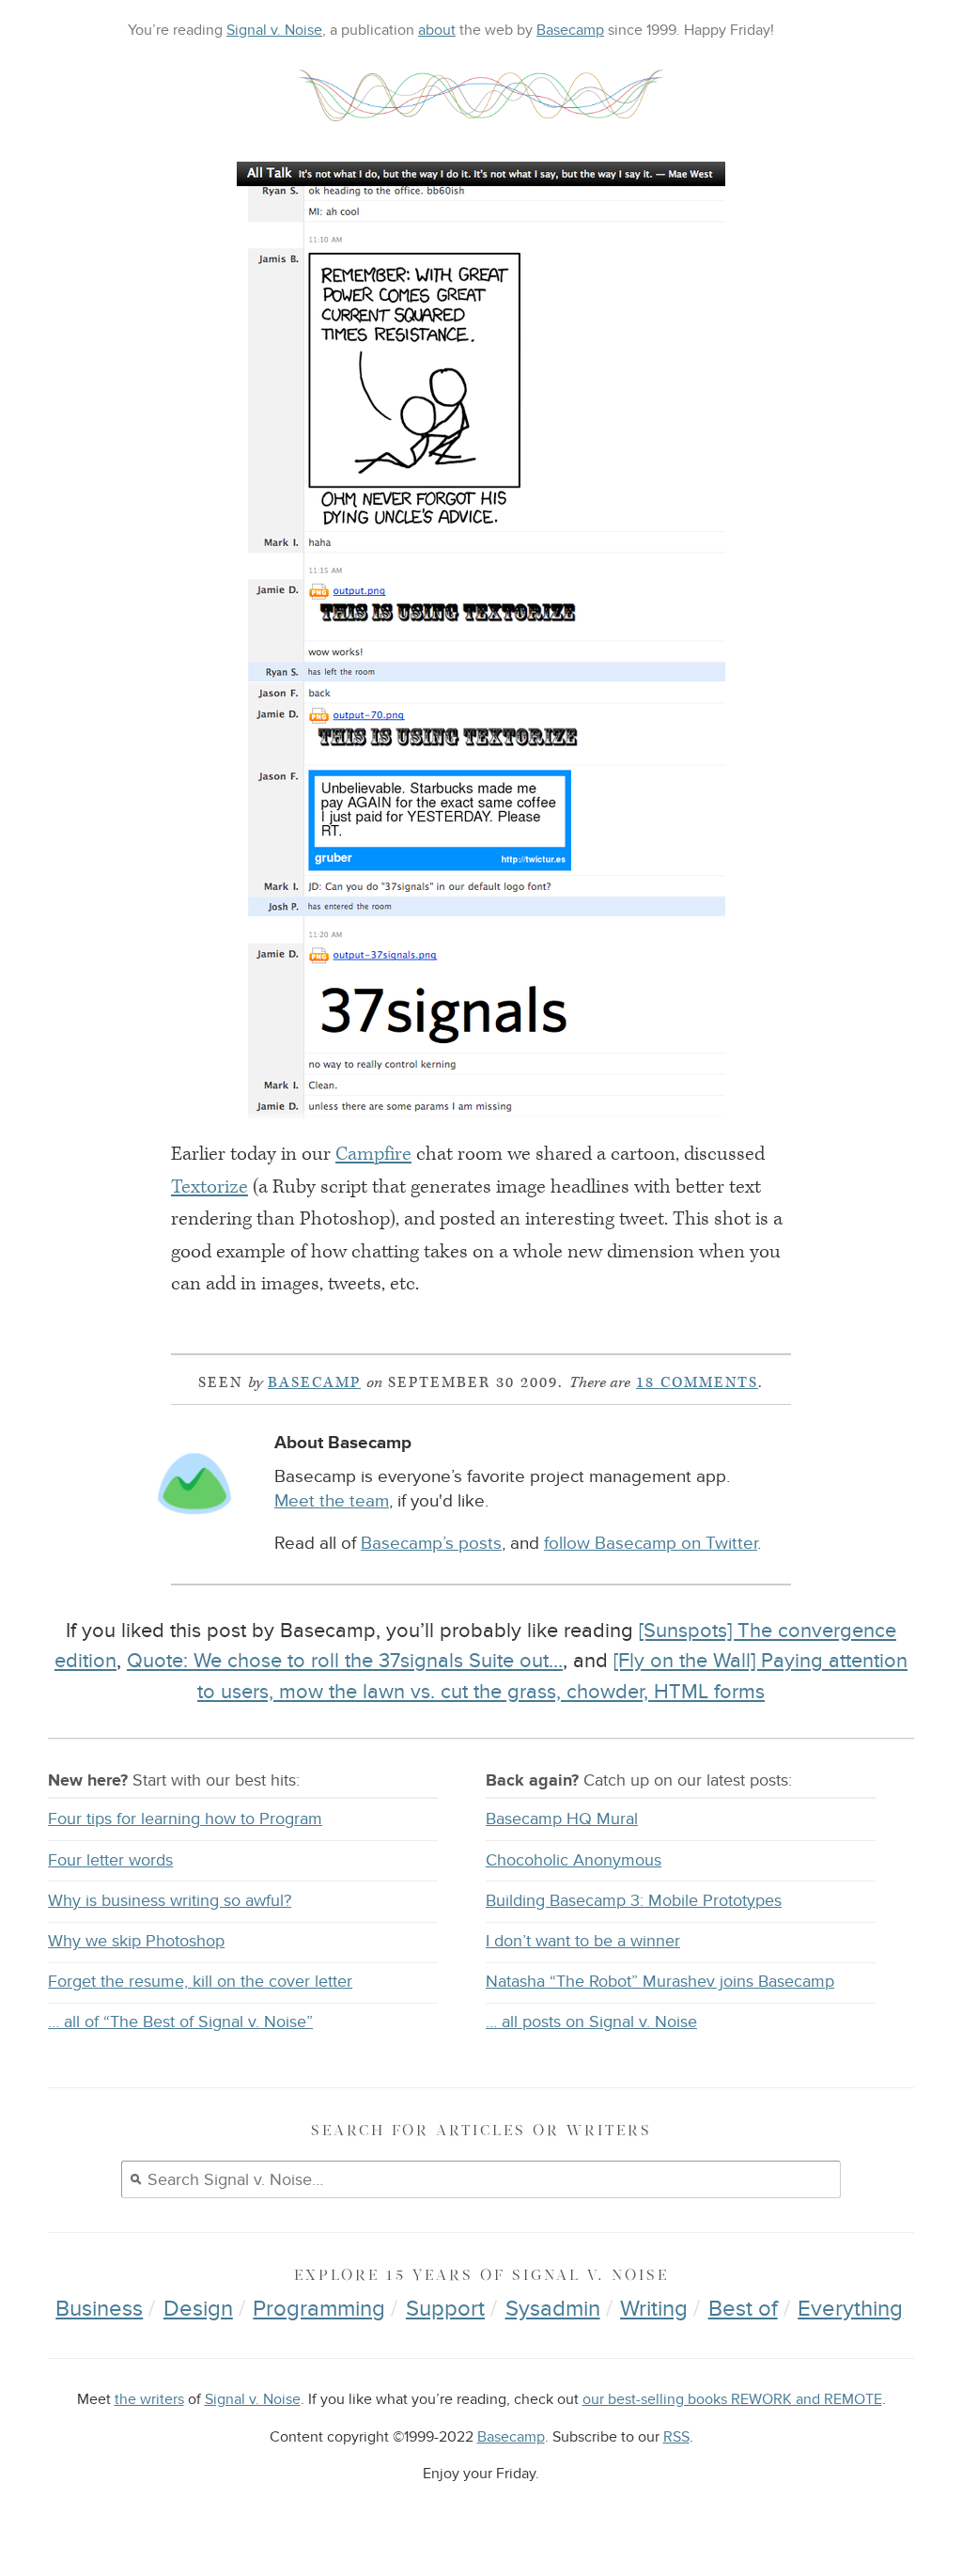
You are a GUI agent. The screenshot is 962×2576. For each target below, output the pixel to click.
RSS (676, 2437)
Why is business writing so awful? (170, 1901)
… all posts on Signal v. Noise (591, 2022)
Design (198, 2309)
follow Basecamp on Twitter (651, 1544)
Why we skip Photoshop (136, 1941)
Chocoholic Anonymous (574, 1860)
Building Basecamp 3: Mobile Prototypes (634, 1901)
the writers (149, 2400)
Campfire (373, 1154)
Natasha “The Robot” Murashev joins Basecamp (660, 1982)
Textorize (209, 1187)
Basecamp (570, 30)
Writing (654, 2309)
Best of (743, 2309)
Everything (850, 2309)
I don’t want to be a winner (583, 1941)
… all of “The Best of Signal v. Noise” (180, 2022)
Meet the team (332, 1501)
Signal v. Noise (274, 30)
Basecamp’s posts (431, 1544)
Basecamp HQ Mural (562, 1819)
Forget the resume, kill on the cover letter (200, 1982)
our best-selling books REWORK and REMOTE (732, 2400)
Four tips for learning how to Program (185, 1819)
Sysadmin (553, 2309)
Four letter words (110, 1860)
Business (99, 2309)
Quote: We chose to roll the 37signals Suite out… (345, 1661)
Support (445, 2309)
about (437, 30)
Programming (319, 2309)
